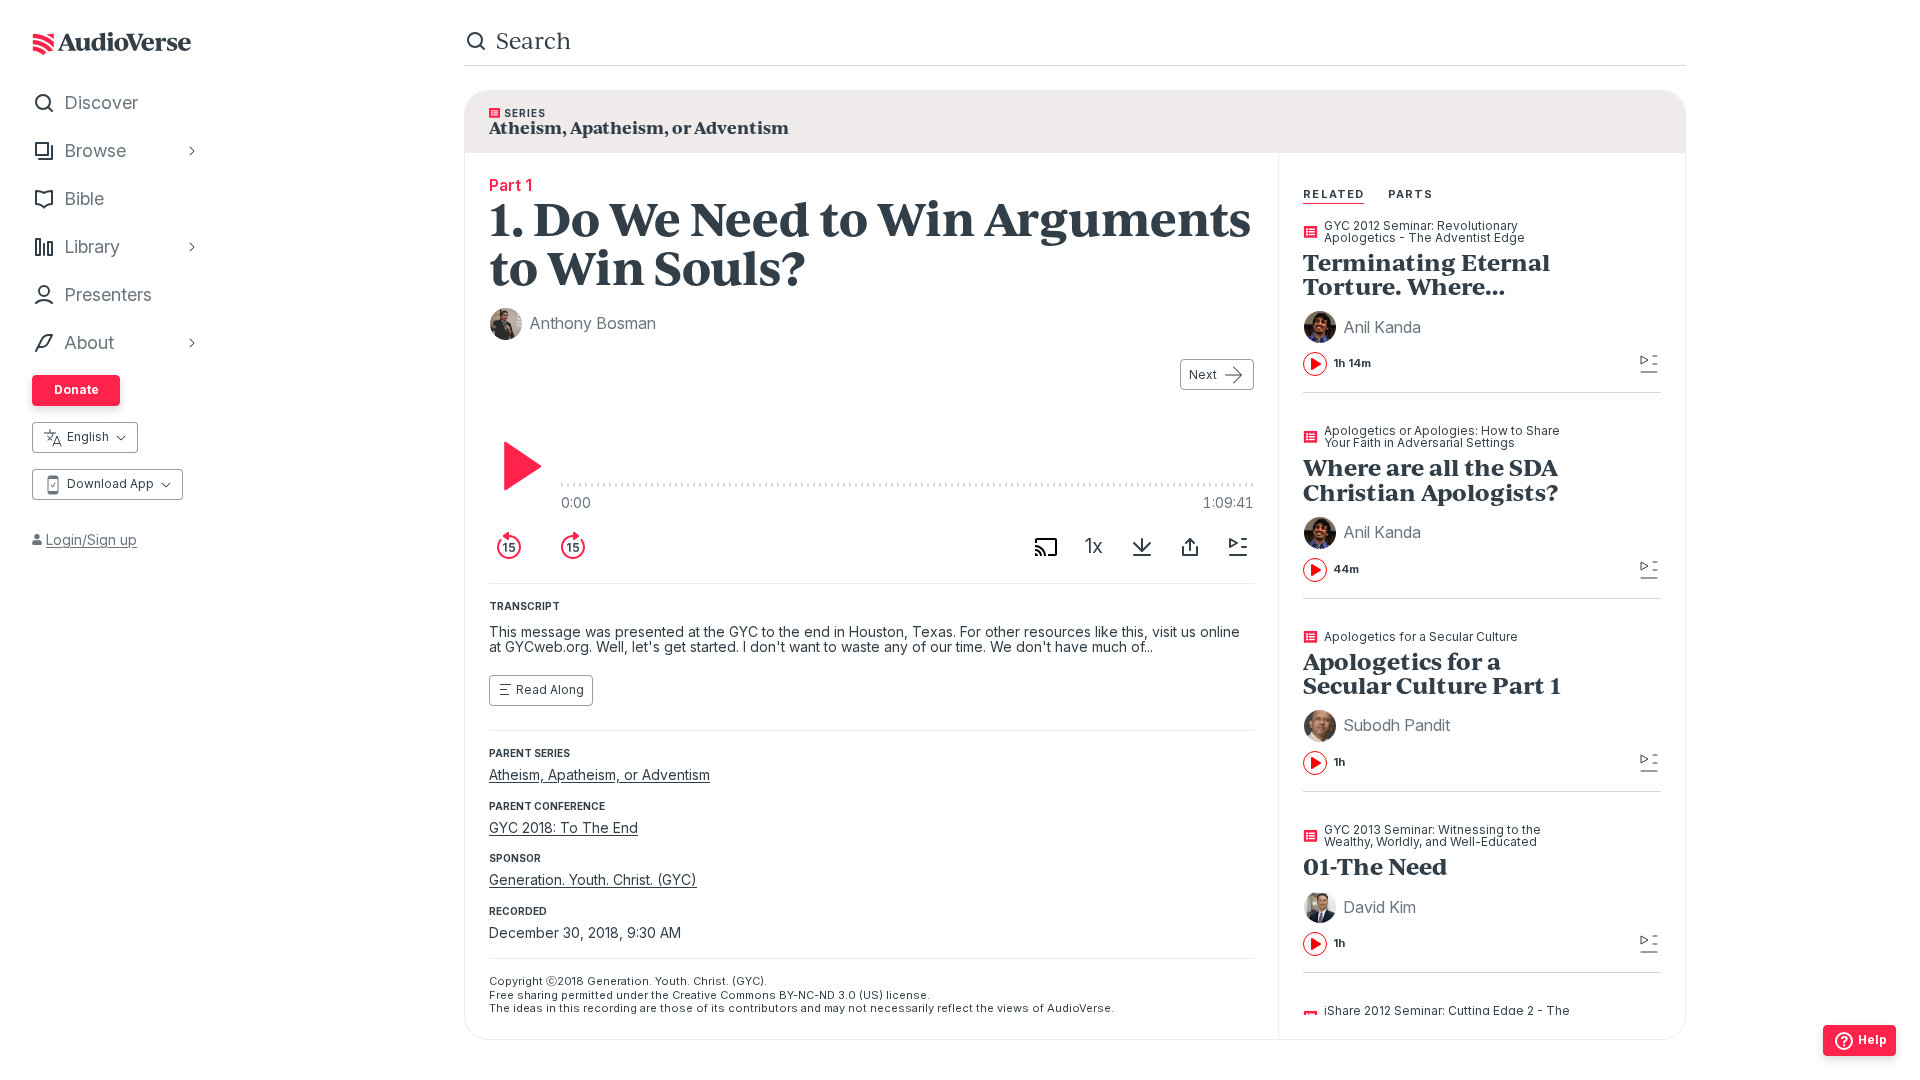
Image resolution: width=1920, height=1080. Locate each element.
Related (1333, 194)
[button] (1365, 327)
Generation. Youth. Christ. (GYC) (593, 879)
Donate (76, 389)
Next (1203, 374)
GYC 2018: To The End (563, 827)
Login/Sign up (91, 539)
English (88, 436)
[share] (1190, 547)
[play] (517, 466)
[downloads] (1142, 547)
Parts (1411, 194)
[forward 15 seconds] (573, 547)
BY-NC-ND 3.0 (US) (831, 995)
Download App (110, 483)
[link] (1445, 298)
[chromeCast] (1046, 547)
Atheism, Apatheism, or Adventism (599, 774)
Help (1872, 1039)
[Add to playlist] (1238, 547)
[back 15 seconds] (509, 547)
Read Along (550, 689)
